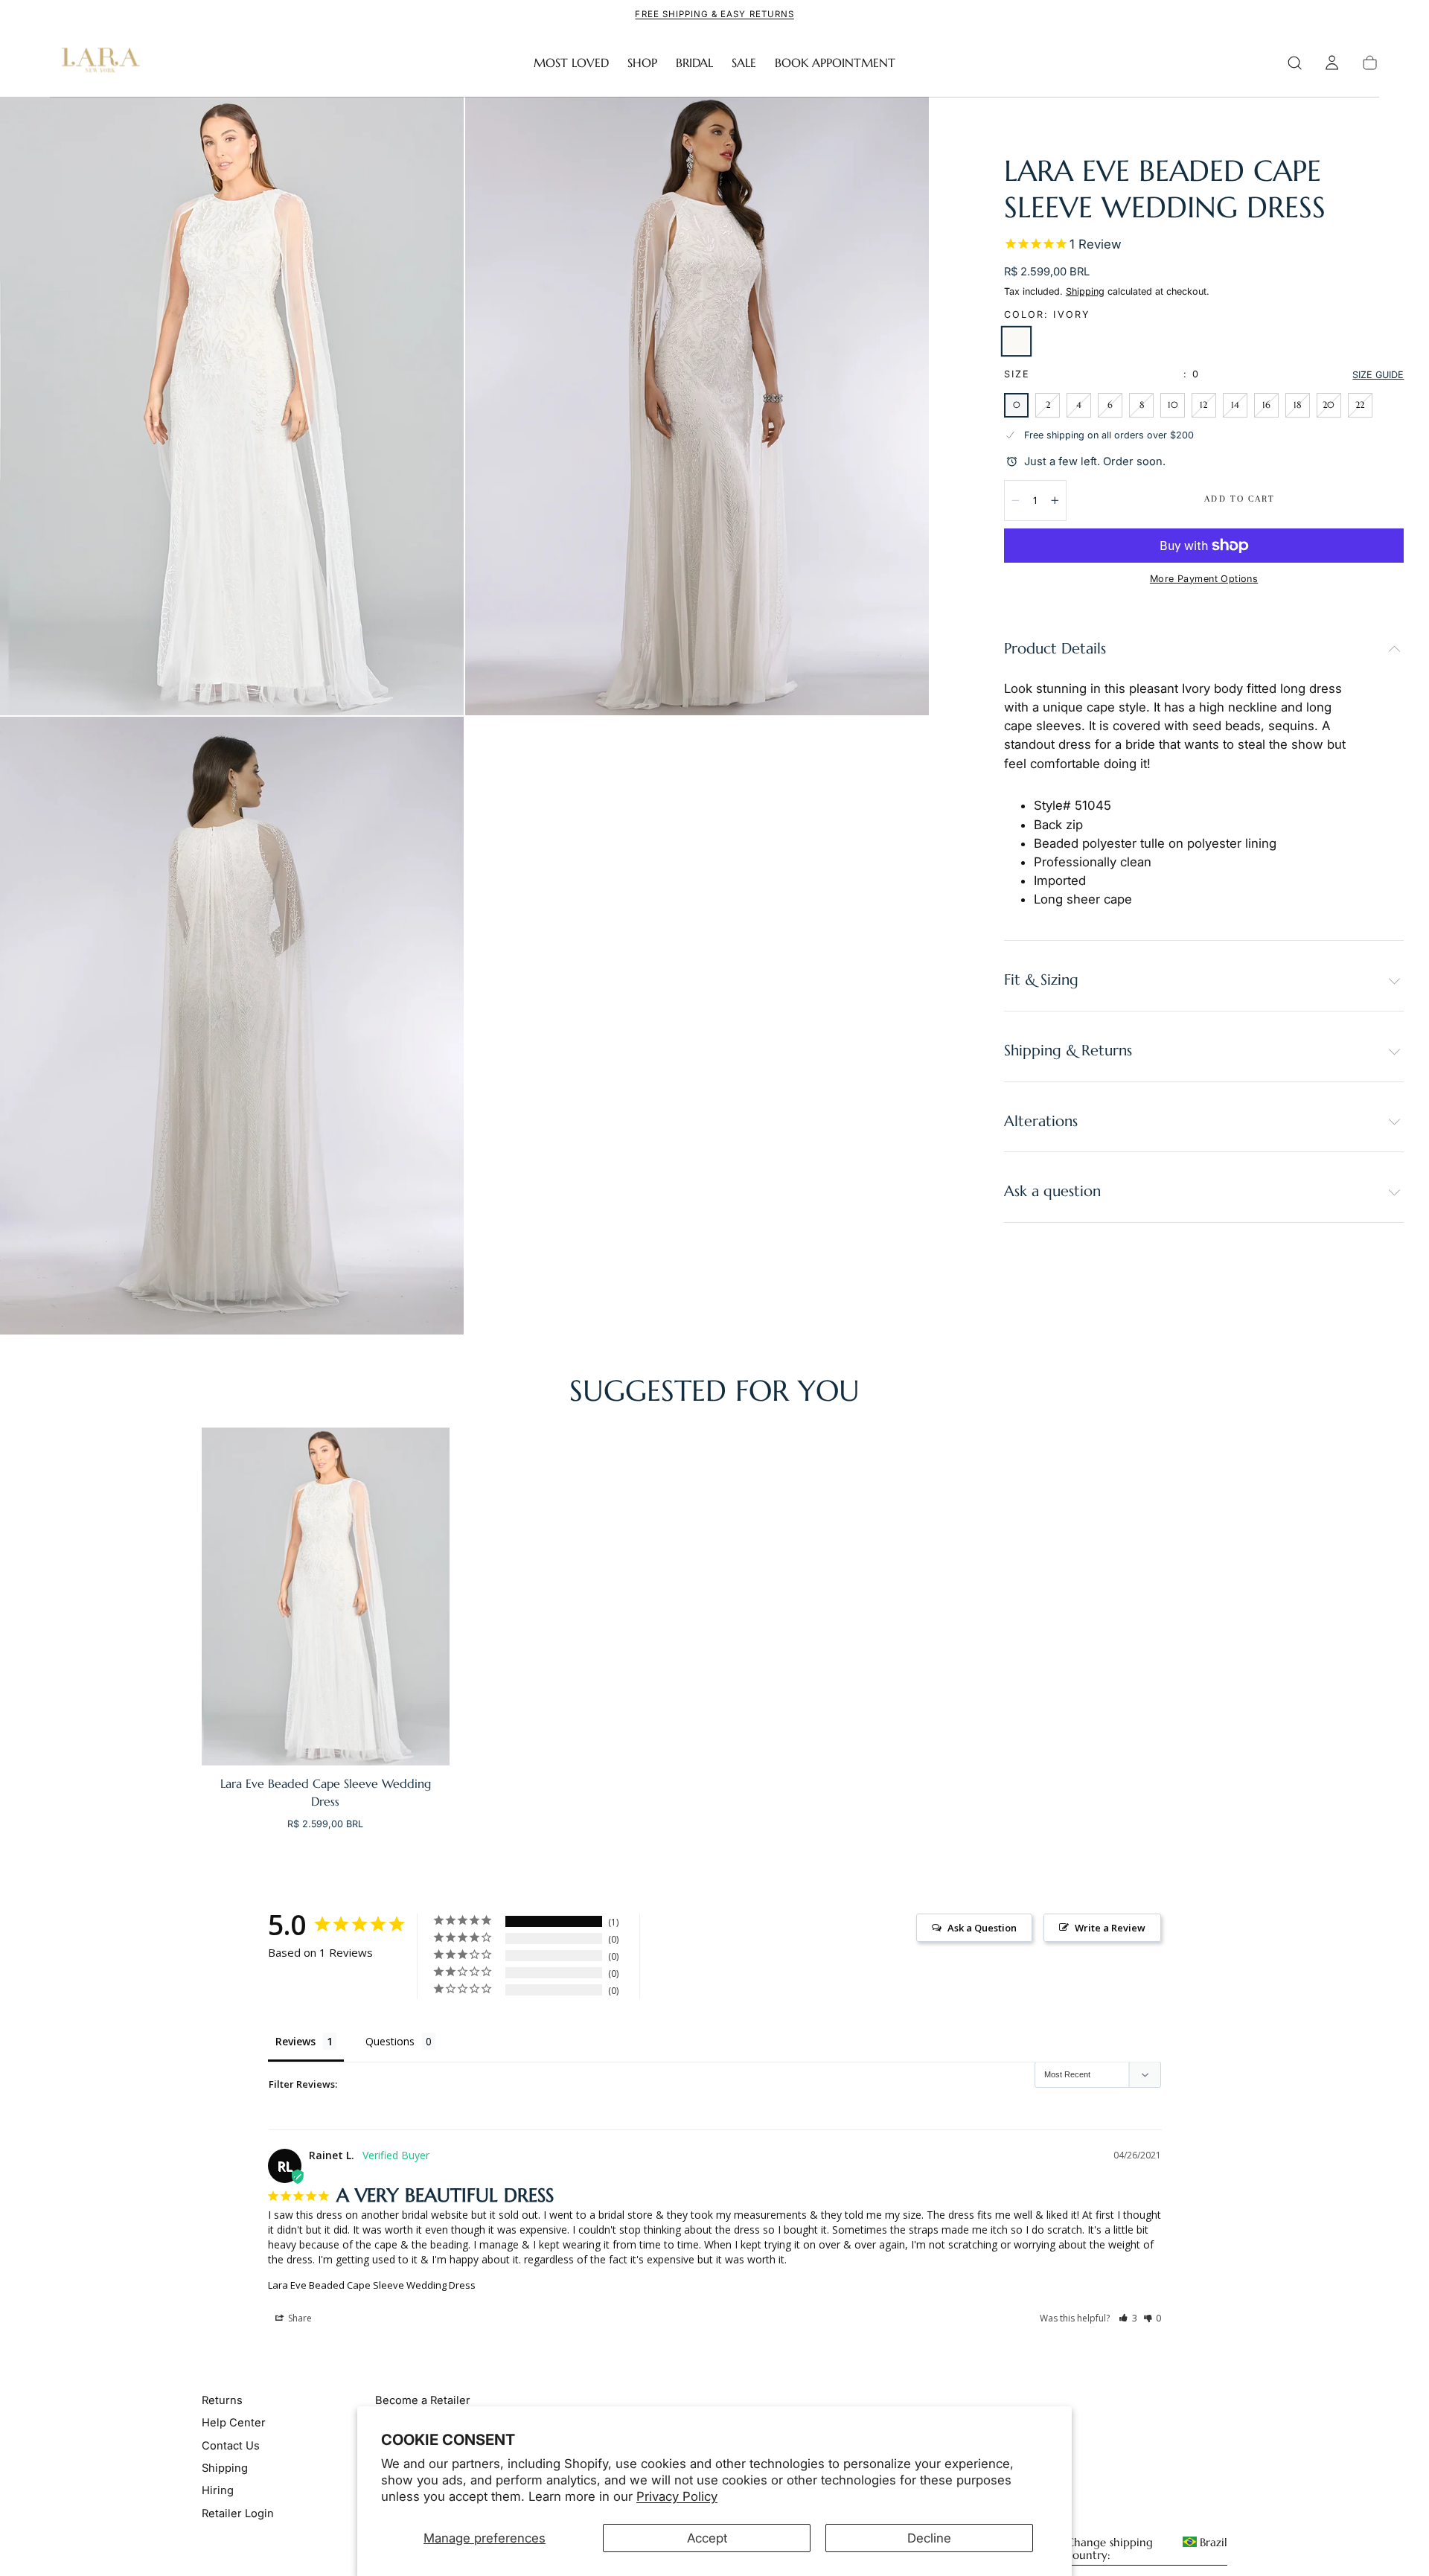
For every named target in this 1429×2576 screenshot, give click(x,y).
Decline (929, 2538)
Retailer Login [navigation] (238, 2513)
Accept (707, 2538)
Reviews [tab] (295, 2041)
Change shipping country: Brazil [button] (1147, 2549)
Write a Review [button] (1110, 1928)
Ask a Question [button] (982, 1928)
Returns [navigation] (222, 2400)
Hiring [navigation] (218, 2490)
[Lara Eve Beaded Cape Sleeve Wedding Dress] (326, 1597)
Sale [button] (744, 63)
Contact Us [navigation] (231, 2446)
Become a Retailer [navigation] (423, 2400)
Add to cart (1240, 499)
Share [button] (299, 2318)
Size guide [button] (1378, 375)
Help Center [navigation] (234, 2423)
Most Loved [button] (571, 63)
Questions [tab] (390, 2041)
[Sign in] (1332, 63)
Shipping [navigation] (225, 2468)
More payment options (1204, 579)
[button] (1295, 63)
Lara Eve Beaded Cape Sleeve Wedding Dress (372, 2285)
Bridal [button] (694, 63)
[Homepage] (97, 63)
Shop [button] (642, 63)
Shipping (1085, 291)
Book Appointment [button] (835, 63)
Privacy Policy (677, 2496)
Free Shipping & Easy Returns (714, 14)
